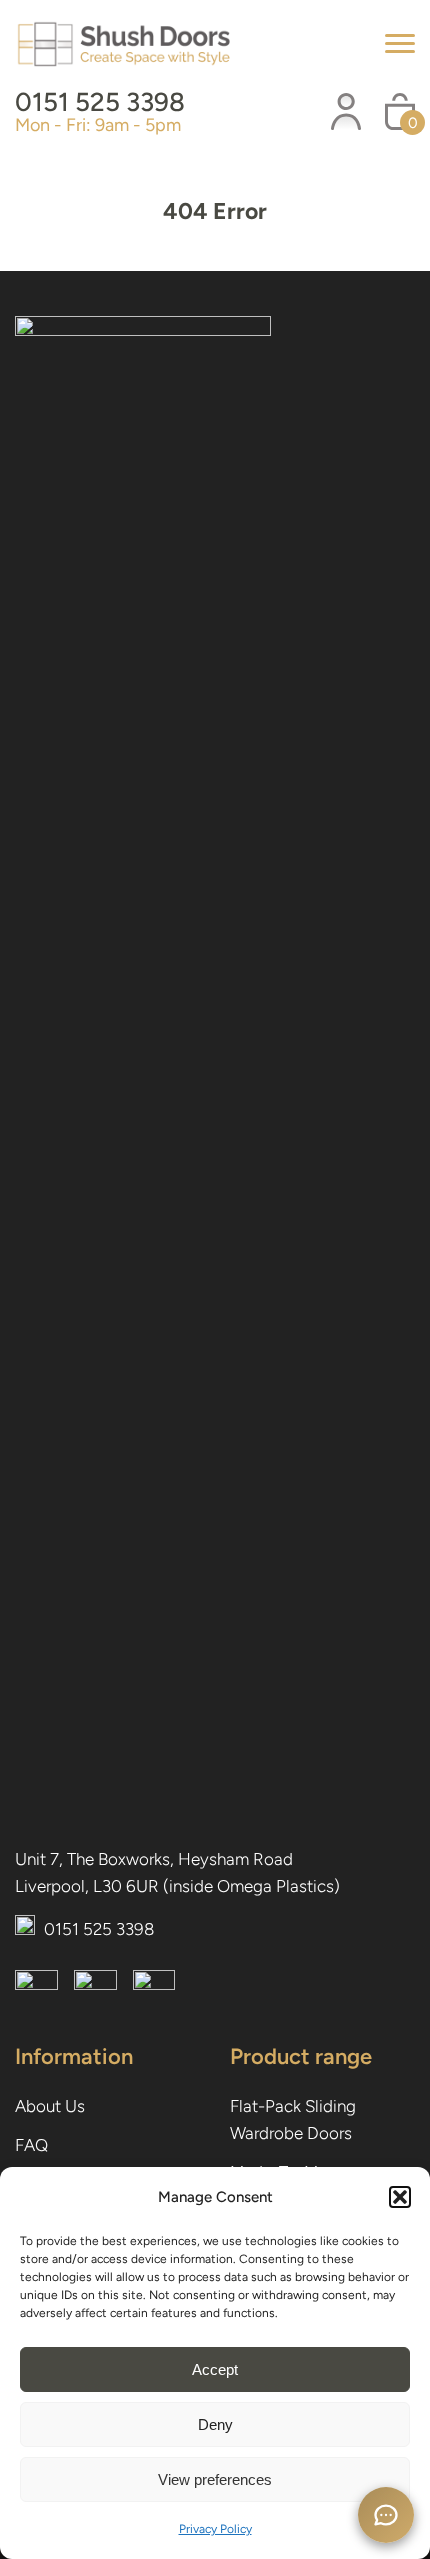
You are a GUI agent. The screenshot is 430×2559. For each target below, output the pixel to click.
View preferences (215, 2479)
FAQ (31, 2145)
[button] (400, 2197)
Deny (215, 2424)
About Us (50, 2106)
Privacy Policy (215, 2529)
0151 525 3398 (100, 102)
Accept (215, 2369)
